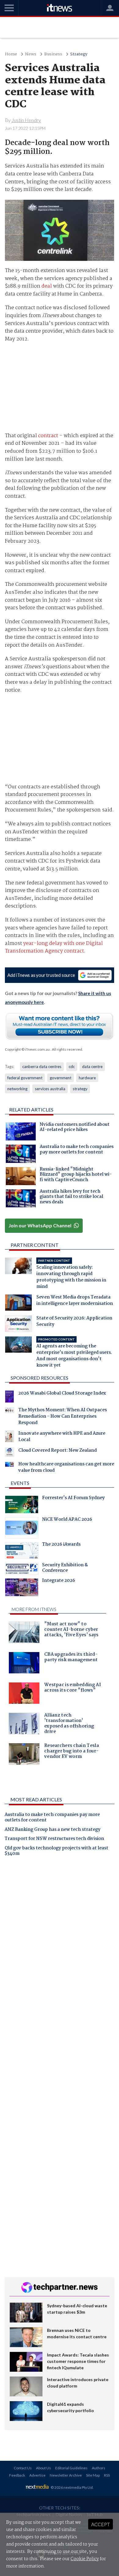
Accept (101, 2524)
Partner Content (35, 1245)
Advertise (37, 2475)
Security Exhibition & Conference (65, 1568)
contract (48, 436)
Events (20, 1483)
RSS (107, 2475)
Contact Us (23, 2468)
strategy (80, 1089)
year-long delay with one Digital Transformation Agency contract (54, 947)
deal (47, 286)
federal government (25, 1078)
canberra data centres (42, 1067)
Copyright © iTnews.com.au (27, 1049)
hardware (87, 1078)
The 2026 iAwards (61, 1545)
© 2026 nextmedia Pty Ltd (72, 2487)
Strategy (79, 54)
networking (17, 1089)
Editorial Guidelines (71, 2468)
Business (53, 54)
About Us (43, 2468)
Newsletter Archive (66, 2475)
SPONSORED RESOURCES (40, 1378)
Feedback (17, 2475)
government (61, 1078)
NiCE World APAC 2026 (67, 1520)
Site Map (93, 2475)
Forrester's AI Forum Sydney (73, 1499)
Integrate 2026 (59, 1581)
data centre (92, 1067)
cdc (72, 1067)
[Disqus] (60, 1946)
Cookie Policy (85, 2559)
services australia (50, 1089)
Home (11, 54)
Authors (99, 2468)
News (31, 54)
